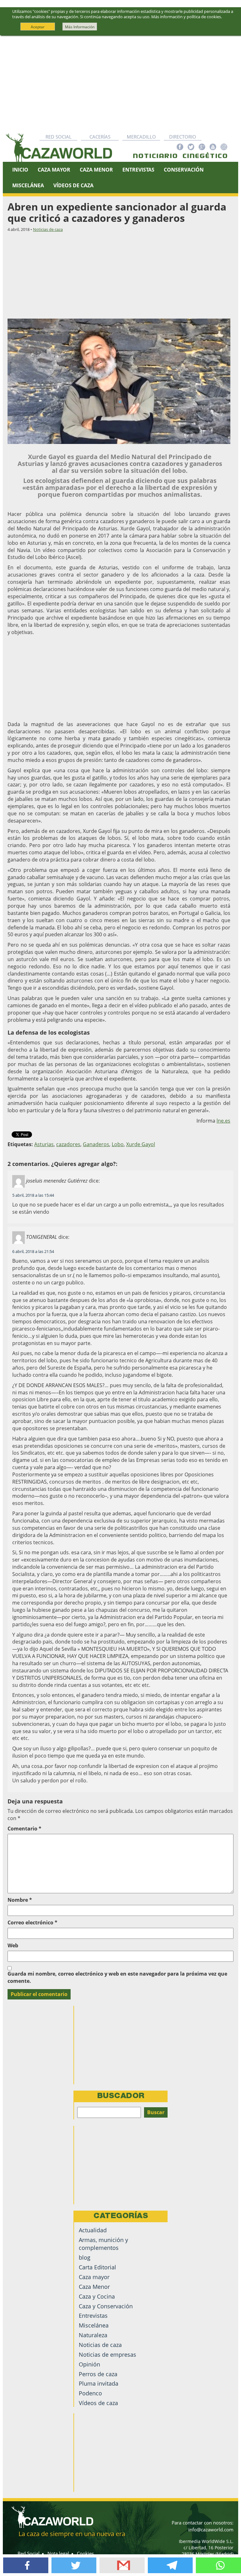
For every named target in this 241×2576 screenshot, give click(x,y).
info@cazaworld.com (211, 2530)
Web (13, 1945)
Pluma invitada (99, 2383)
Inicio (20, 170)
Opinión (89, 2364)
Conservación (184, 170)
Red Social (59, 137)
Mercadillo (141, 137)
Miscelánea (28, 185)
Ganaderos (96, 1144)
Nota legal (58, 2553)
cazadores (68, 1144)
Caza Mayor (54, 170)
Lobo (118, 1144)
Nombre (20, 1900)
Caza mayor (94, 2277)
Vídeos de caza (73, 185)
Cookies (85, 2553)
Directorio (183, 137)
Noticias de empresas (107, 2354)
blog (85, 2257)
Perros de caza (98, 2374)
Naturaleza (93, 2335)
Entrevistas (138, 170)
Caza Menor (96, 170)
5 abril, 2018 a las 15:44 (33, 1195)
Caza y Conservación (106, 2306)
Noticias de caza (48, 229)
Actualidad (93, 2230)
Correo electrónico (32, 1922)
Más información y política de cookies (186, 17)
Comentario (24, 1829)
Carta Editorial (97, 2267)
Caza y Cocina (97, 2296)
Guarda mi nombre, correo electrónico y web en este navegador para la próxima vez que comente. (117, 1977)
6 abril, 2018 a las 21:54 (33, 1251)
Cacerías (100, 137)
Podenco (90, 2393)
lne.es (223, 1121)
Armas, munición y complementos (103, 2244)
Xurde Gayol (141, 1144)
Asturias (44, 1144)
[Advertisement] (120, 83)
